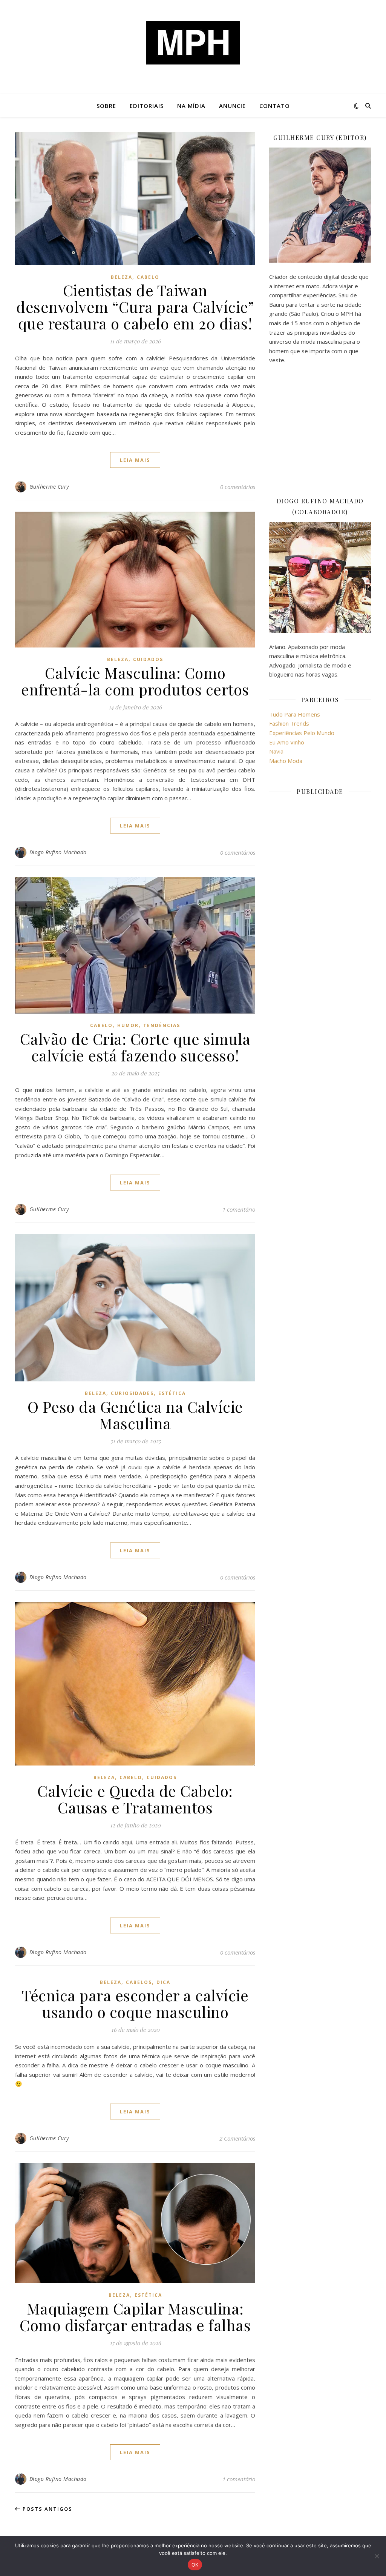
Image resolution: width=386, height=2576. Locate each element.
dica (163, 1982)
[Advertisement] (320, 430)
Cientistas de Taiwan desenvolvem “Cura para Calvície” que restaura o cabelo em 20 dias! (135, 307)
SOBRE (106, 106)
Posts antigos (47, 2509)
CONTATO (275, 106)
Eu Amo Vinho (287, 742)
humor (128, 1025)
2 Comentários (237, 2138)
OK (195, 2565)
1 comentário (239, 1209)
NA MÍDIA (191, 106)
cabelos (139, 1982)
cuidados (148, 659)
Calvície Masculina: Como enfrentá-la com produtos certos (135, 681)
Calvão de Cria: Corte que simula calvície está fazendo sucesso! (135, 1047)
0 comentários (238, 487)
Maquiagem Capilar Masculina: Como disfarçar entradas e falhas (135, 2317)
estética (172, 1393)
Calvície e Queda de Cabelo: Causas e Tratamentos (135, 1799)
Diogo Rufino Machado (58, 852)
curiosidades (132, 1393)
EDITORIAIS (147, 106)
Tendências (162, 1025)
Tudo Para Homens (295, 714)
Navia (276, 751)
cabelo (148, 277)
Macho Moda (286, 761)
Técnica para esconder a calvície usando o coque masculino (135, 2003)
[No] (377, 2556)
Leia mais (135, 460)
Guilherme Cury (49, 487)
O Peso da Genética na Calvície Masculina (135, 1415)
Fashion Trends (289, 723)
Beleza (122, 277)
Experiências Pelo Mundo (302, 733)
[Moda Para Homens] (193, 43)
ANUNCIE (232, 106)
